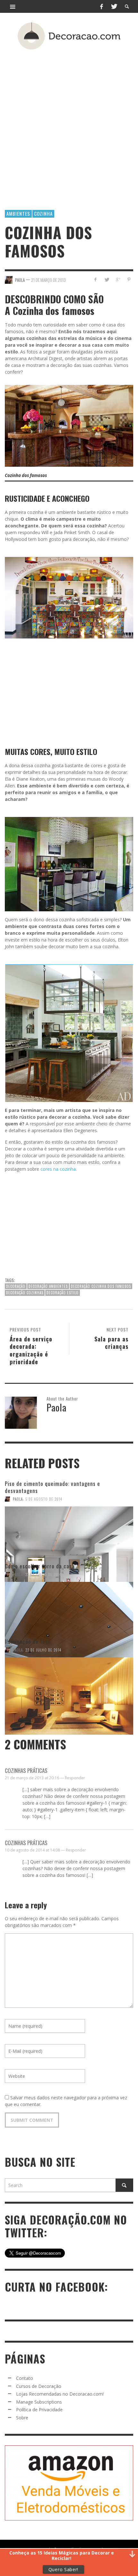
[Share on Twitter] (107, 279)
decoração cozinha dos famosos (101, 1286)
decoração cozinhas (25, 1293)
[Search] (13, 6)
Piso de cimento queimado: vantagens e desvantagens (52, 1487)
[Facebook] (101, 6)
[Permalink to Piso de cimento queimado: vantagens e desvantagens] (69, 1532)
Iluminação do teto (28, 1641)
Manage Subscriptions (39, 2402)
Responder (75, 1778)
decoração (16, 1286)
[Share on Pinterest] (129, 279)
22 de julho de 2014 (43, 1650)
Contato (25, 2378)
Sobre (22, 2418)
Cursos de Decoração (39, 2386)
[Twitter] (114, 6)
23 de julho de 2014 (43, 1574)
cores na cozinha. (58, 1169)
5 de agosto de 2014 (44, 1499)
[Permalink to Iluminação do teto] (69, 1683)
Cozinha (43, 213)
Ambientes (18, 213)
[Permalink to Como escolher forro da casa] (69, 1608)
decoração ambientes (48, 1286)
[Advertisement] (69, 120)
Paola (18, 1499)
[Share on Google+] (118, 279)
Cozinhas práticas (26, 1770)
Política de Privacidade (39, 2410)
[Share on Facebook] (95, 279)
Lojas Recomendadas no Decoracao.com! (60, 2394)
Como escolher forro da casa (40, 1566)
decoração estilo (63, 1293)
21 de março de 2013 (48, 280)
